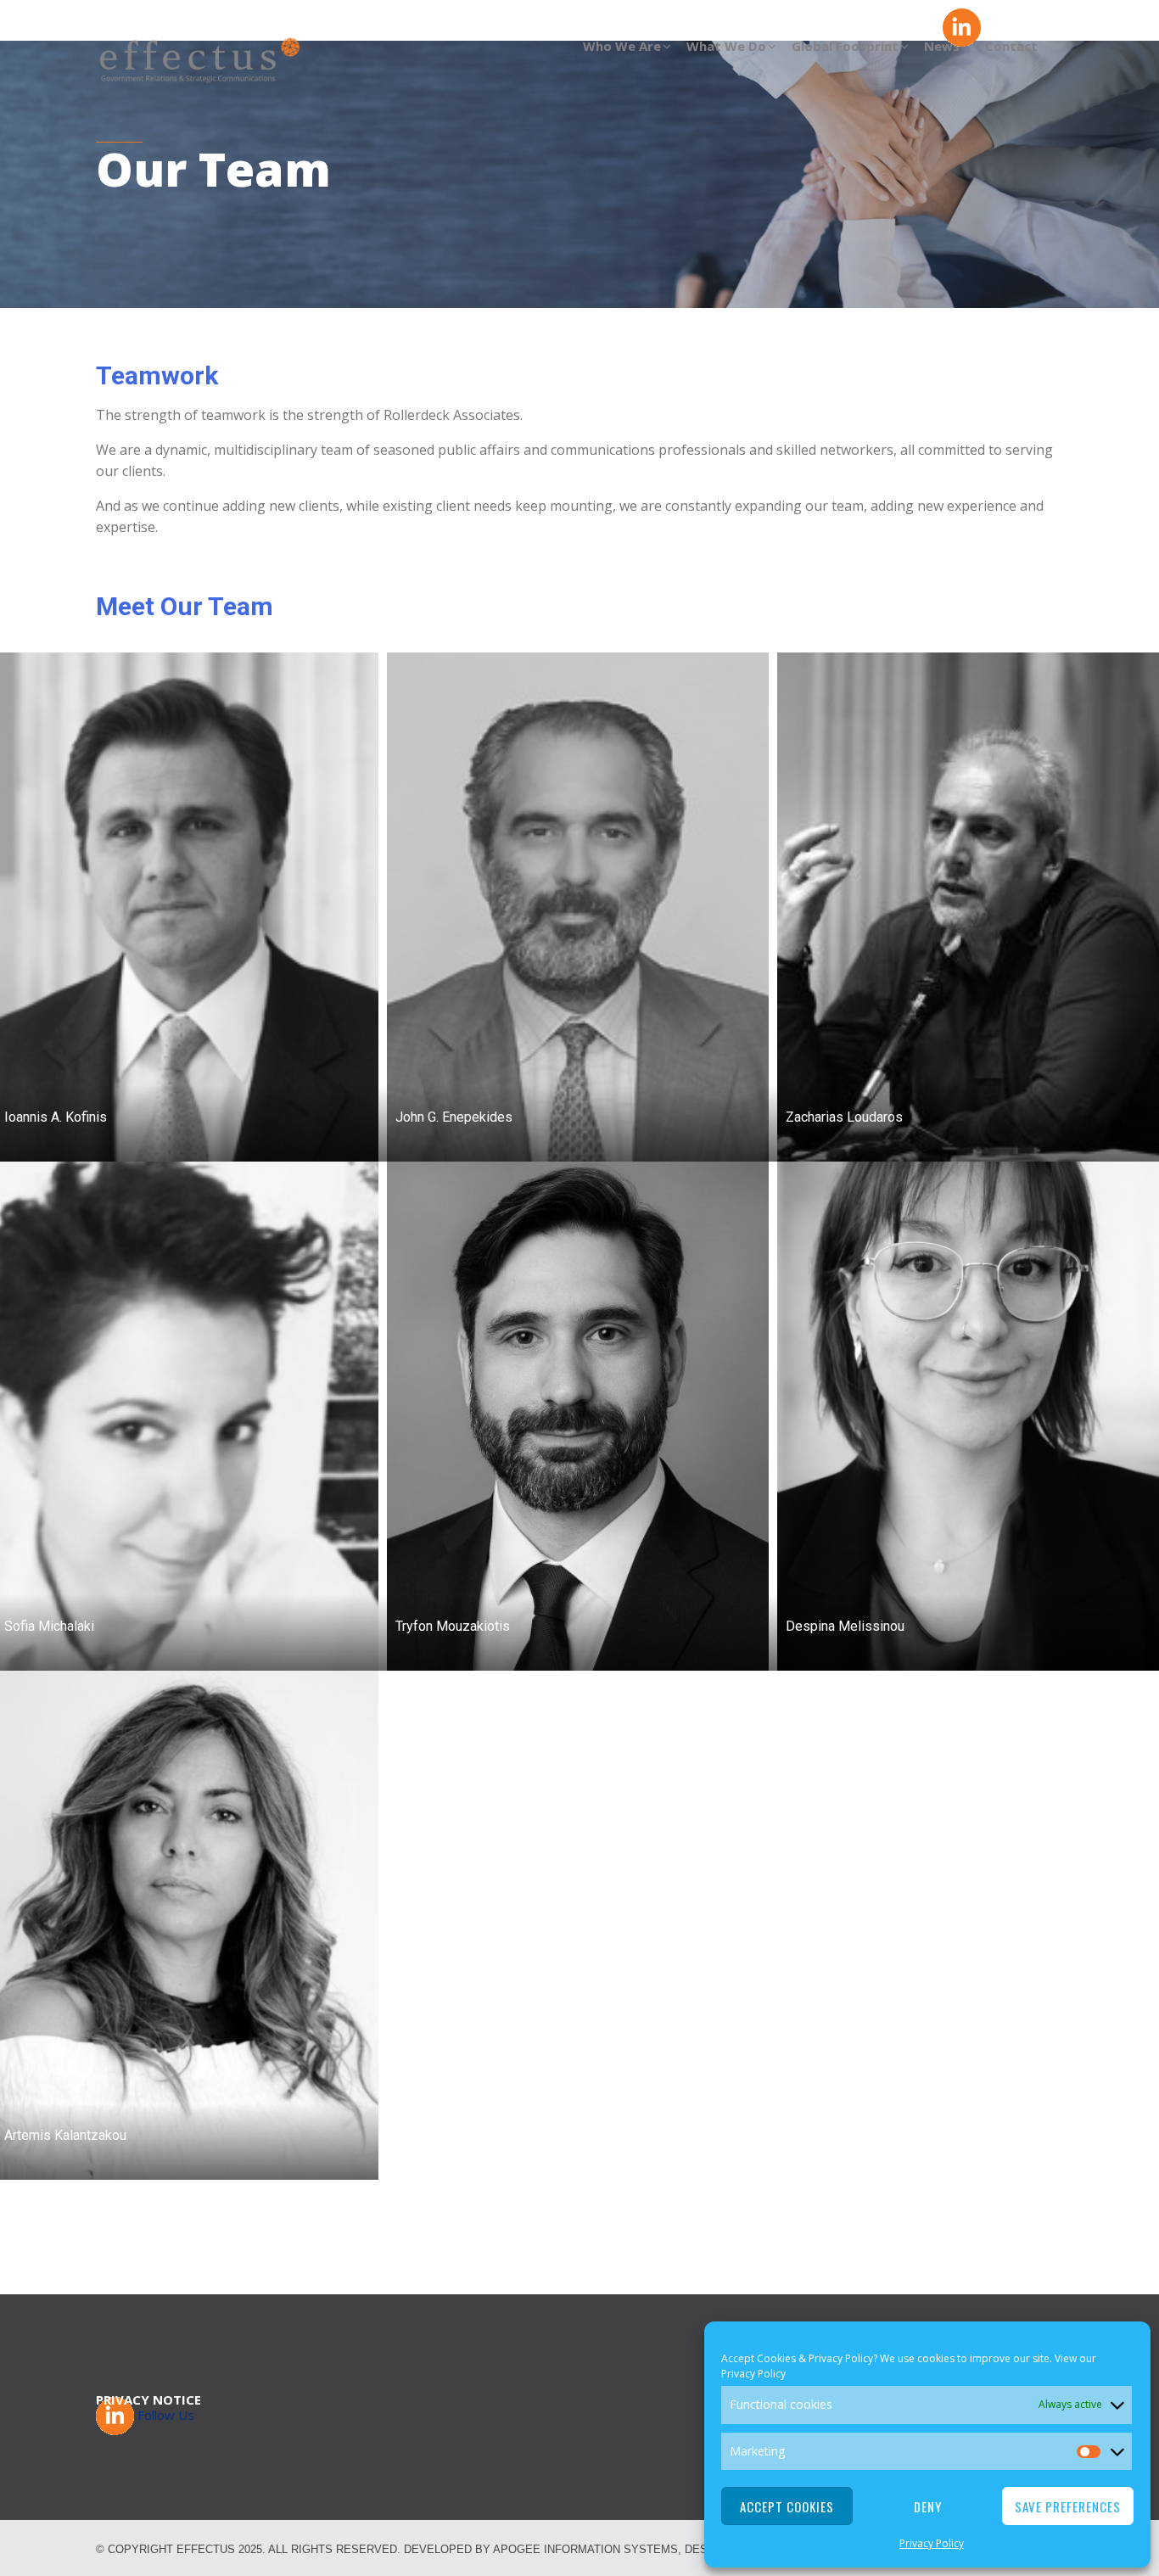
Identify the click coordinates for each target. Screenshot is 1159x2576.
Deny (928, 2506)
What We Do (726, 46)
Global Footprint (845, 46)
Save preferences (1068, 2506)
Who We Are (622, 46)
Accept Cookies (787, 2506)
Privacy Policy (753, 2374)
